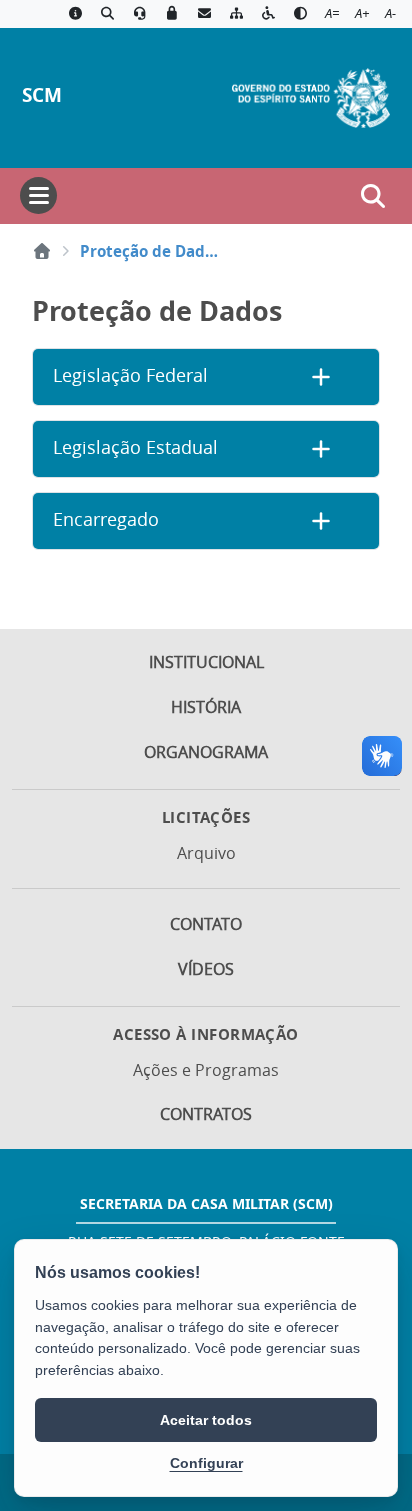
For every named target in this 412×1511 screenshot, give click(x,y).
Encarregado (106, 519)
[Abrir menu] (38, 195)
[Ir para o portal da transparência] (107, 14)
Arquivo (206, 853)
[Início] (42, 251)
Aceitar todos (206, 1420)
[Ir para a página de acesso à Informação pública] (75, 14)
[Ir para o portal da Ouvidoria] (140, 14)
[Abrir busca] (373, 196)
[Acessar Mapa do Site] (236, 14)
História (206, 707)
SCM (42, 94)
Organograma (206, 752)
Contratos (206, 1114)
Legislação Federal (130, 375)
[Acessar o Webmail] (204, 14)
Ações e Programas (206, 1070)
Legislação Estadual (135, 447)
